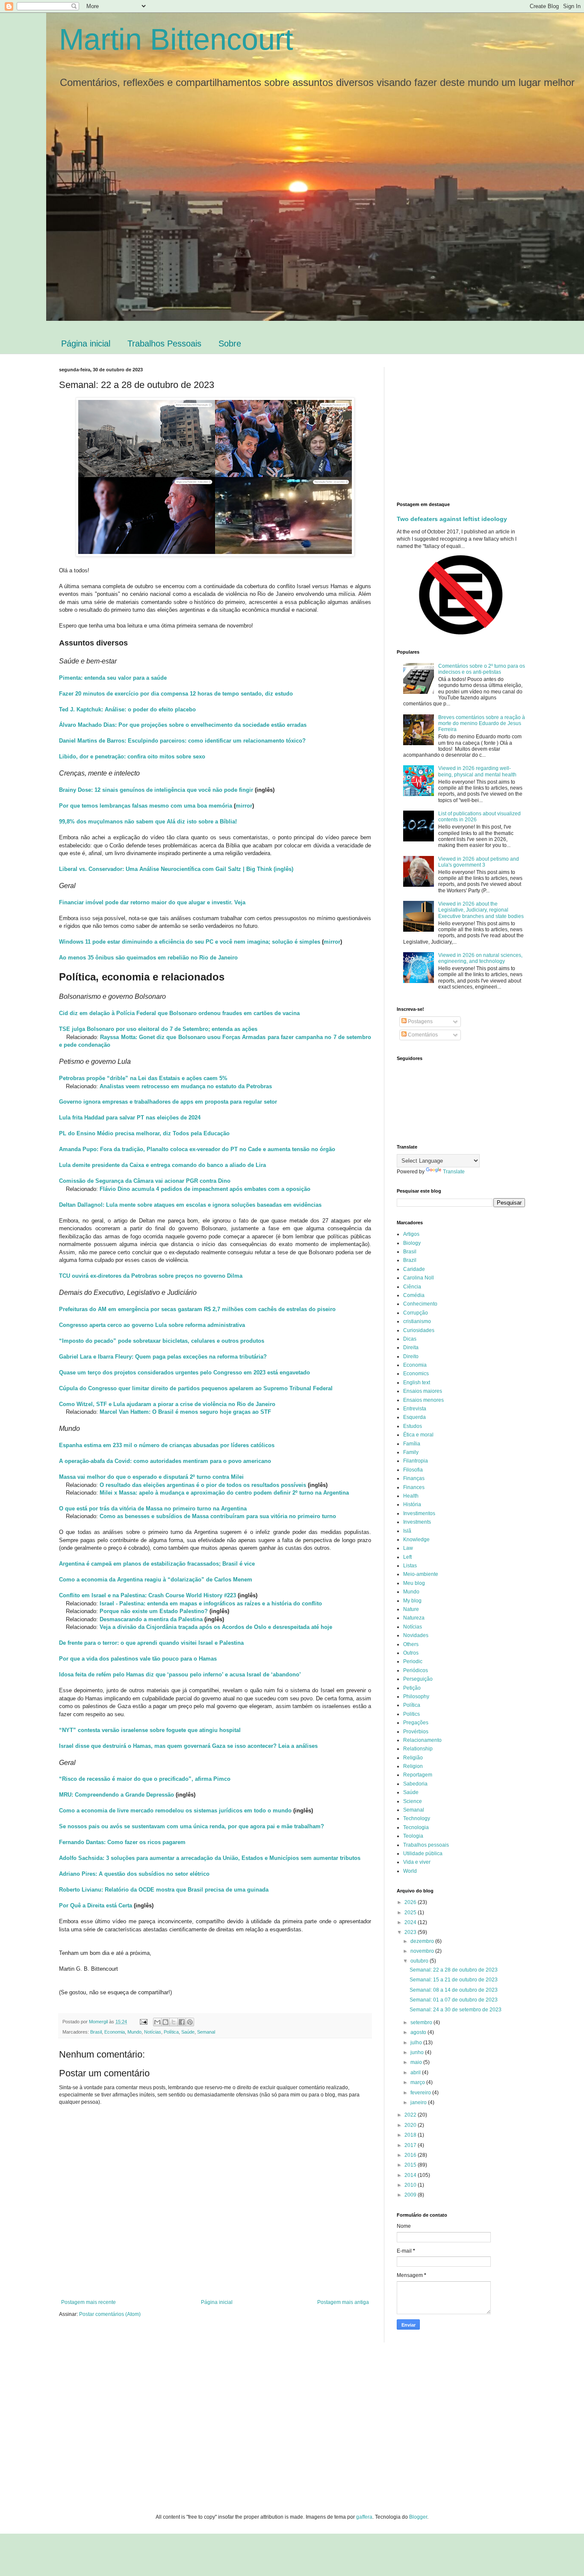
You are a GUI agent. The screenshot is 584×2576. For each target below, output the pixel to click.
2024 (411, 1922)
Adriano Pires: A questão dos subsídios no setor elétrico (134, 1874)
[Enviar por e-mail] (157, 2022)
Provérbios (416, 1732)
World (410, 1871)
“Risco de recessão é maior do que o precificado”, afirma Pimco (145, 1779)
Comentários (422, 1035)
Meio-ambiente (421, 1574)
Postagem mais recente (88, 2302)
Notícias (153, 2032)
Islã (407, 1531)
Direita (411, 1347)
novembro (423, 1951)
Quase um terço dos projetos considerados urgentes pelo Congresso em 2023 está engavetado (184, 1372)
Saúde (188, 2032)
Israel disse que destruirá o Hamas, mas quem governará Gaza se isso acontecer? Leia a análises (188, 1746)
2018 (411, 2135)
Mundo (134, 2032)
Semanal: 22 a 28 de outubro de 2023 (454, 1970)
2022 (411, 2115)
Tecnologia (416, 1827)
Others (411, 1644)
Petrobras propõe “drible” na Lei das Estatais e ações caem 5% (143, 1078)
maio (417, 2062)
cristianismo (417, 1321)
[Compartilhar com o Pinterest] (190, 2022)
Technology (417, 1818)
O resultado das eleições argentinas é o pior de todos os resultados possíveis (203, 1485)
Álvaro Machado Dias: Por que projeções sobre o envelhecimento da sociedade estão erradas (183, 725)
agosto (419, 2032)
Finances (414, 1487)
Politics (411, 1714)
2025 (411, 1913)
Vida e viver (417, 1862)
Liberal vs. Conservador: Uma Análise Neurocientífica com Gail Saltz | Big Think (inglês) (176, 869)
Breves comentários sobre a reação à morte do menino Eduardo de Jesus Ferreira (482, 724)
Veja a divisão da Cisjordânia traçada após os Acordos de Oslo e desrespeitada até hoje (216, 1627)
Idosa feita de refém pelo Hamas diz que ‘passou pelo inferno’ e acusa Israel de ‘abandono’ (180, 1674)
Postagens (420, 1022)
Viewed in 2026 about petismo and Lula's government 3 (479, 862)
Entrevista (415, 1409)
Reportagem (418, 1775)
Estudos (413, 1426)
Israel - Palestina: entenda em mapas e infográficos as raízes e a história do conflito (211, 1603)
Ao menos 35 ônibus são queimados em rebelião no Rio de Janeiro (148, 958)
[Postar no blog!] (165, 2022)
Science (413, 1801)
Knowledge (416, 1540)
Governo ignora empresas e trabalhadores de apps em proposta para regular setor (168, 1102)
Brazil (410, 1260)
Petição (412, 1688)
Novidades (416, 1635)
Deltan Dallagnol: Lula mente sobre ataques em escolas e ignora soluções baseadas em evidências (190, 1205)
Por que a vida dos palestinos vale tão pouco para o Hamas (138, 1659)
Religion (413, 1766)
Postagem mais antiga (343, 2302)
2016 (411, 2155)
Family (411, 1452)
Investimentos (419, 1513)
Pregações (416, 1723)
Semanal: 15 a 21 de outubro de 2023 (454, 1980)
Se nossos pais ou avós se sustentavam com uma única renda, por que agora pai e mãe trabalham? (192, 1826)
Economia (115, 2032)
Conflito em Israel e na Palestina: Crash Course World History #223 (147, 1595)
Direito (411, 1356)
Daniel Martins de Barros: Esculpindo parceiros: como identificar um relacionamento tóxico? (182, 741)
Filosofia (413, 1470)
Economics (416, 1374)
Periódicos (416, 1670)
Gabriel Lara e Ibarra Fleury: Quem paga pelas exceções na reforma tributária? (163, 1357)
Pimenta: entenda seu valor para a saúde (113, 678)
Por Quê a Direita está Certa (96, 1905)
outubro (420, 1961)
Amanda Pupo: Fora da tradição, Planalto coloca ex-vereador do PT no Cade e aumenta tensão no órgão (197, 1149)
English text (417, 1383)
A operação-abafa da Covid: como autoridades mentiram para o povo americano (165, 1461)
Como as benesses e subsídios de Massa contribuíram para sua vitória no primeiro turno (218, 1516)
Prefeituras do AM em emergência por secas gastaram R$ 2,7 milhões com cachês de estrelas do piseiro (197, 1309)
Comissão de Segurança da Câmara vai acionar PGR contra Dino (145, 1181)
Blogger (418, 2517)
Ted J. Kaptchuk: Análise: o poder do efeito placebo (127, 709)
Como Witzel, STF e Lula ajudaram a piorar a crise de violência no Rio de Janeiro (167, 1404)
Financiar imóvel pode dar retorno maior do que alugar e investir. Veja (152, 902)
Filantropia (416, 1461)
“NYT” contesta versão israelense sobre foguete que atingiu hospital (150, 1730)
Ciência (412, 1287)
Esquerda (414, 1417)
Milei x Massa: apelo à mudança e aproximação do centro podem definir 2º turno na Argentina (224, 1493)
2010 (411, 2185)
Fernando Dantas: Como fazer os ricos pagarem (122, 1842)
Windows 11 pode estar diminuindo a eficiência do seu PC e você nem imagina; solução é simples (190, 942)
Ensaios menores (423, 1400)
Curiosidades (419, 1330)
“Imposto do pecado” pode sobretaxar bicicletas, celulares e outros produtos (162, 1341)
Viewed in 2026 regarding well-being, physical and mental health (477, 771)
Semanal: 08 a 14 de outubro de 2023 (454, 1990)
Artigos (411, 1234)
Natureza (414, 1618)
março (418, 2082)
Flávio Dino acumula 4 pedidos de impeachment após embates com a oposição (205, 1189)
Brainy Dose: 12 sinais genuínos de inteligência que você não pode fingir (156, 790)
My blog (412, 1601)
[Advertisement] (469, 427)
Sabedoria (415, 1784)
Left (407, 1557)
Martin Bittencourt (176, 39)
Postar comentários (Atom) (110, 2314)
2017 (411, 2145)
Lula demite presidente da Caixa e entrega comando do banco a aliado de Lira (162, 1165)
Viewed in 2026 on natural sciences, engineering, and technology (480, 958)
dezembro (423, 1941)
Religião (413, 1758)
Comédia (414, 1295)
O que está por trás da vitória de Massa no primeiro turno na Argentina (153, 1509)
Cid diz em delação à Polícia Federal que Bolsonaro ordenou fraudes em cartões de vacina (179, 1013)
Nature (411, 1609)
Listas (410, 1566)
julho (417, 2043)
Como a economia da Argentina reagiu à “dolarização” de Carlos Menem (156, 1580)
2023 (411, 1932)
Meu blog (414, 1583)
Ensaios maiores (423, 1391)
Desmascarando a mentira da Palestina (151, 1619)
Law (408, 1548)
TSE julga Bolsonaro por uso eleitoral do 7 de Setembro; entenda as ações (158, 1029)
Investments (417, 1522)
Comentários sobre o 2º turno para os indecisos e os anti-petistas (482, 669)
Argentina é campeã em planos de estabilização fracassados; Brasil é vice (157, 1564)
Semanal (206, 2032)
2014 (411, 2175)
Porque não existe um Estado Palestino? (154, 1611)
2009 (411, 2195)
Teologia (413, 1836)
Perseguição (418, 1679)
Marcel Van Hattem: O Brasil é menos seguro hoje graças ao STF (185, 1412)
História (412, 1504)
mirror (244, 806)
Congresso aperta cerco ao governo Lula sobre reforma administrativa (152, 1325)
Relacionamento (422, 1740)
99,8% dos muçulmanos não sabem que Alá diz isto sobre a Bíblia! (148, 822)
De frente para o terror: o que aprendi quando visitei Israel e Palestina (151, 1643)
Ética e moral (418, 1435)
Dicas (410, 1339)
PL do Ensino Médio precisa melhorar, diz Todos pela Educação (144, 1133)
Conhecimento (420, 1304)
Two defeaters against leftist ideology (452, 519)
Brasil (96, 2032)
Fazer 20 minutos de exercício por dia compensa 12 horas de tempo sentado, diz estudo (176, 694)
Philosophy (416, 1697)
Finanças (414, 1478)
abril (416, 2073)
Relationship (418, 1749)
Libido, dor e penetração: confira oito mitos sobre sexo (132, 757)
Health (411, 1496)
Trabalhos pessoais (426, 1845)
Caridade (414, 1269)
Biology (412, 1243)
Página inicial (86, 343)
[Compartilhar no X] (174, 2022)
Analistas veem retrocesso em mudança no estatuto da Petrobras (186, 1086)
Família (412, 1444)
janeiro (419, 2102)
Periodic (413, 1661)
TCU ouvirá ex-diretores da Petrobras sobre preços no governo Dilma (151, 1276)
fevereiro (421, 2093)
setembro (422, 2022)
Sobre (230, 343)
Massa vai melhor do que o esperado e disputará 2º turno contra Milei (151, 1477)
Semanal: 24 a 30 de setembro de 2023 (456, 2010)
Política (171, 2032)
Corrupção (416, 1313)
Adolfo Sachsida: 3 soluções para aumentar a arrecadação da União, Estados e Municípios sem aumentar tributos (210, 1858)
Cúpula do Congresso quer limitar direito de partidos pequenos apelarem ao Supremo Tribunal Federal (196, 1388)
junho (418, 2052)
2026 (411, 1902)
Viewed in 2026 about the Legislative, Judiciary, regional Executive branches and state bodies (481, 910)
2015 (411, 2165)
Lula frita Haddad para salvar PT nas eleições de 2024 (130, 1118)
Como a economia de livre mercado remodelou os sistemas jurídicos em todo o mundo (175, 1811)
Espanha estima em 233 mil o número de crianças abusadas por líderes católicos (167, 1445)
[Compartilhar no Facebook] (182, 2022)
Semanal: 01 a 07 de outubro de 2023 (454, 2000)
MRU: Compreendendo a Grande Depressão (117, 1795)
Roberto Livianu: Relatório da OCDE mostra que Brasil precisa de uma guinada (164, 1890)
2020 (411, 2125)
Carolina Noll (419, 1278)
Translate (454, 1172)
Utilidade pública (423, 1854)
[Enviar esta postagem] (143, 2022)
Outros (411, 1653)
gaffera (364, 2517)
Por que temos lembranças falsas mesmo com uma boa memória (146, 806)
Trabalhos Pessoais (164, 343)
